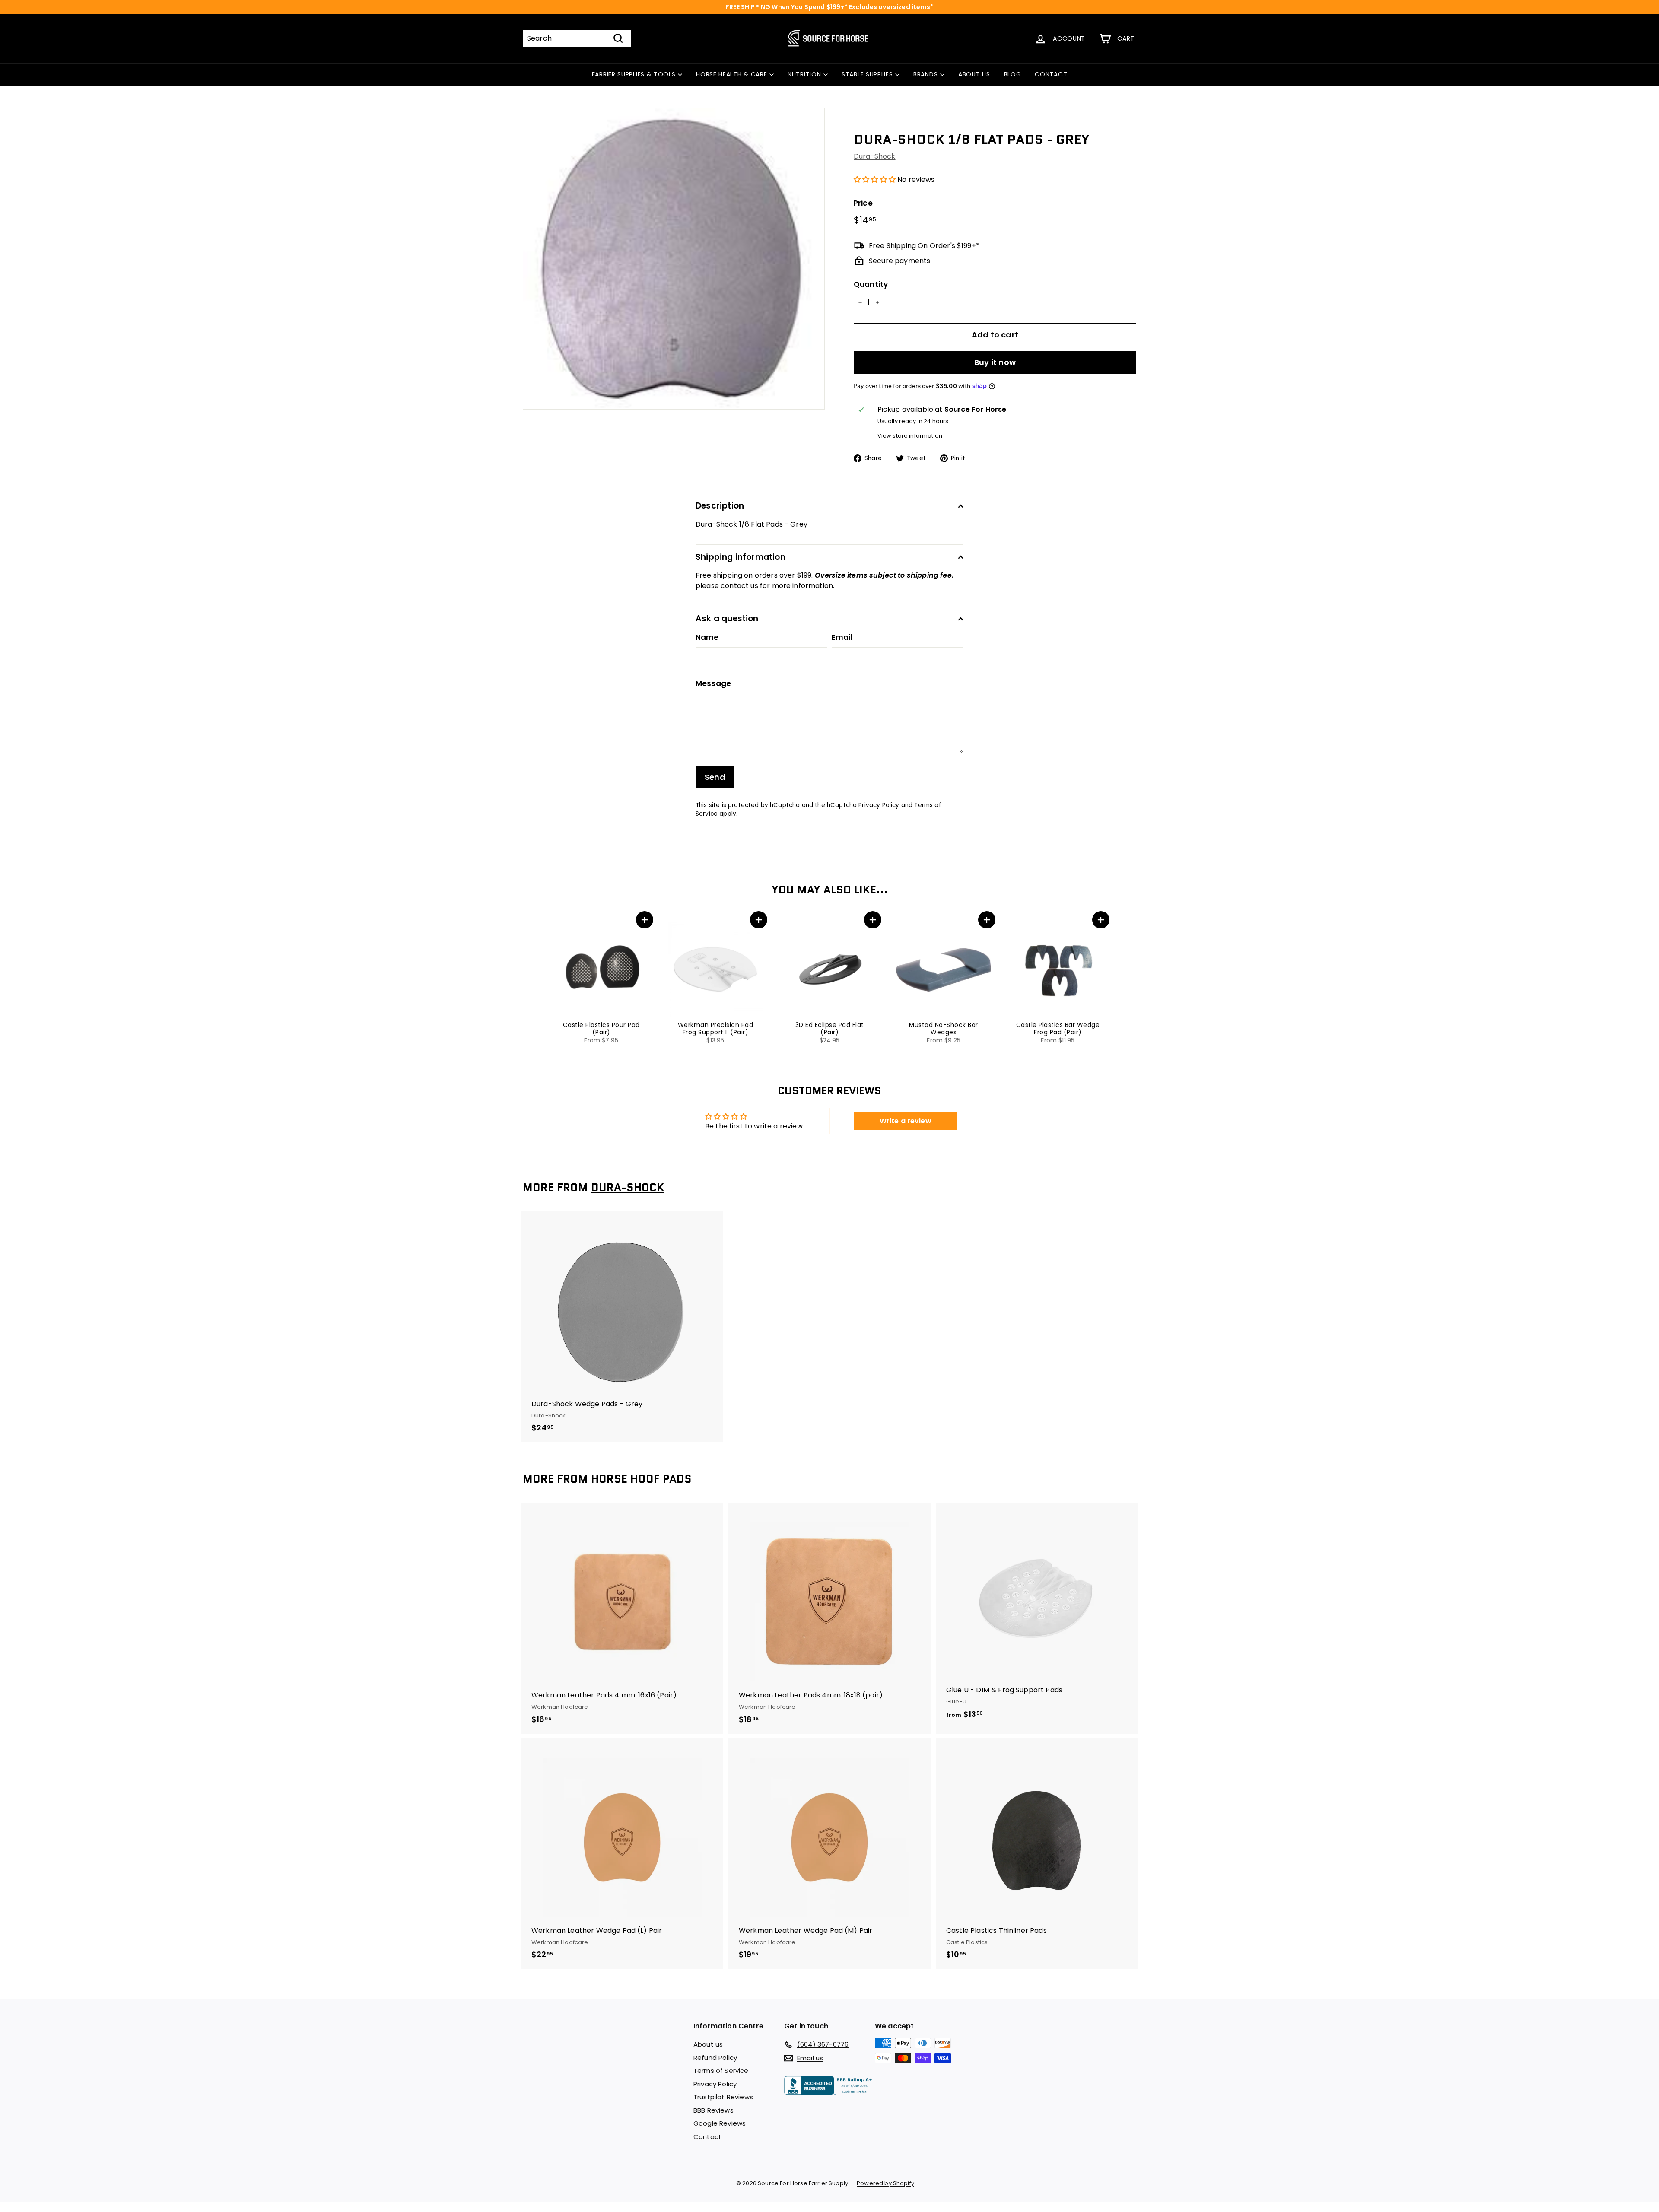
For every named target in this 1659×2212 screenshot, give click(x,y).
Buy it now (995, 362)
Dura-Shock (875, 156)
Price (863, 203)
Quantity (871, 284)
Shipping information (741, 557)
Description (720, 506)
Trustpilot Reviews (723, 2097)
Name (707, 637)
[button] (875, 180)
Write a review (906, 1121)
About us (708, 2044)
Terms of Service (721, 2071)
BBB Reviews (713, 2110)
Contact (707, 2137)
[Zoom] (674, 259)
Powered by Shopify (885, 2183)
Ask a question (727, 618)
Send (715, 777)
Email (842, 637)
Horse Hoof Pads (641, 1479)
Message (713, 683)
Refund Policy (715, 2058)
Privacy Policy (879, 805)
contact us (739, 586)
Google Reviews (720, 2123)
